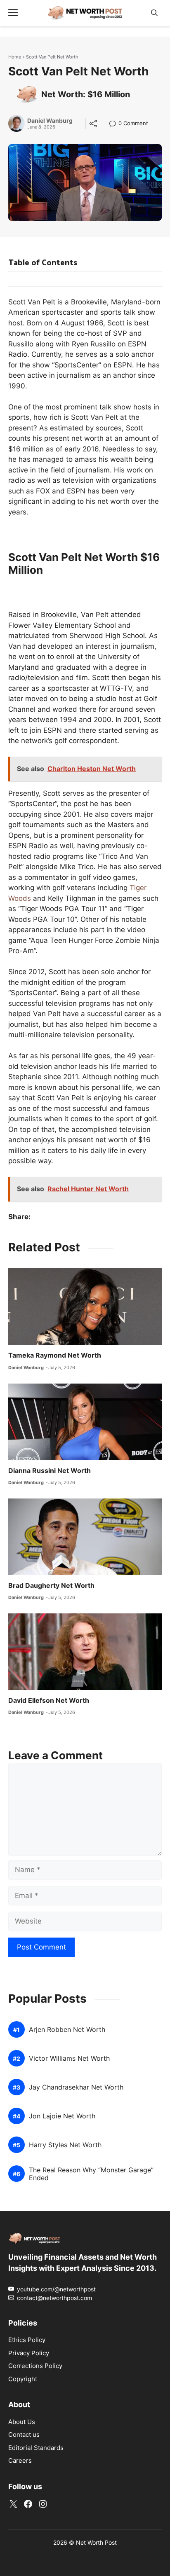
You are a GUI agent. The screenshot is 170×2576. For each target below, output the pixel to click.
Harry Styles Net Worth (65, 2145)
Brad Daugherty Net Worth (51, 1585)
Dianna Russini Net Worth (50, 1470)
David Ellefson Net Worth (49, 1700)
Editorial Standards (36, 2448)
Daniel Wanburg (50, 121)
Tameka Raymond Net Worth (55, 1355)
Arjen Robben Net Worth (67, 2030)
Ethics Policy (27, 2340)
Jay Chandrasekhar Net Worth (76, 2087)
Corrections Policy (35, 2366)
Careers (20, 2460)
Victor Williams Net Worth (69, 2058)
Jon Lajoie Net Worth (62, 2116)
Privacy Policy (29, 2353)
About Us (22, 2422)
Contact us (24, 2435)
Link (115, 124)
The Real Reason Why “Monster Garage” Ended (91, 2174)
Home (15, 57)
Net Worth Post (96, 2542)
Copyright (23, 2379)
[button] (154, 13)
